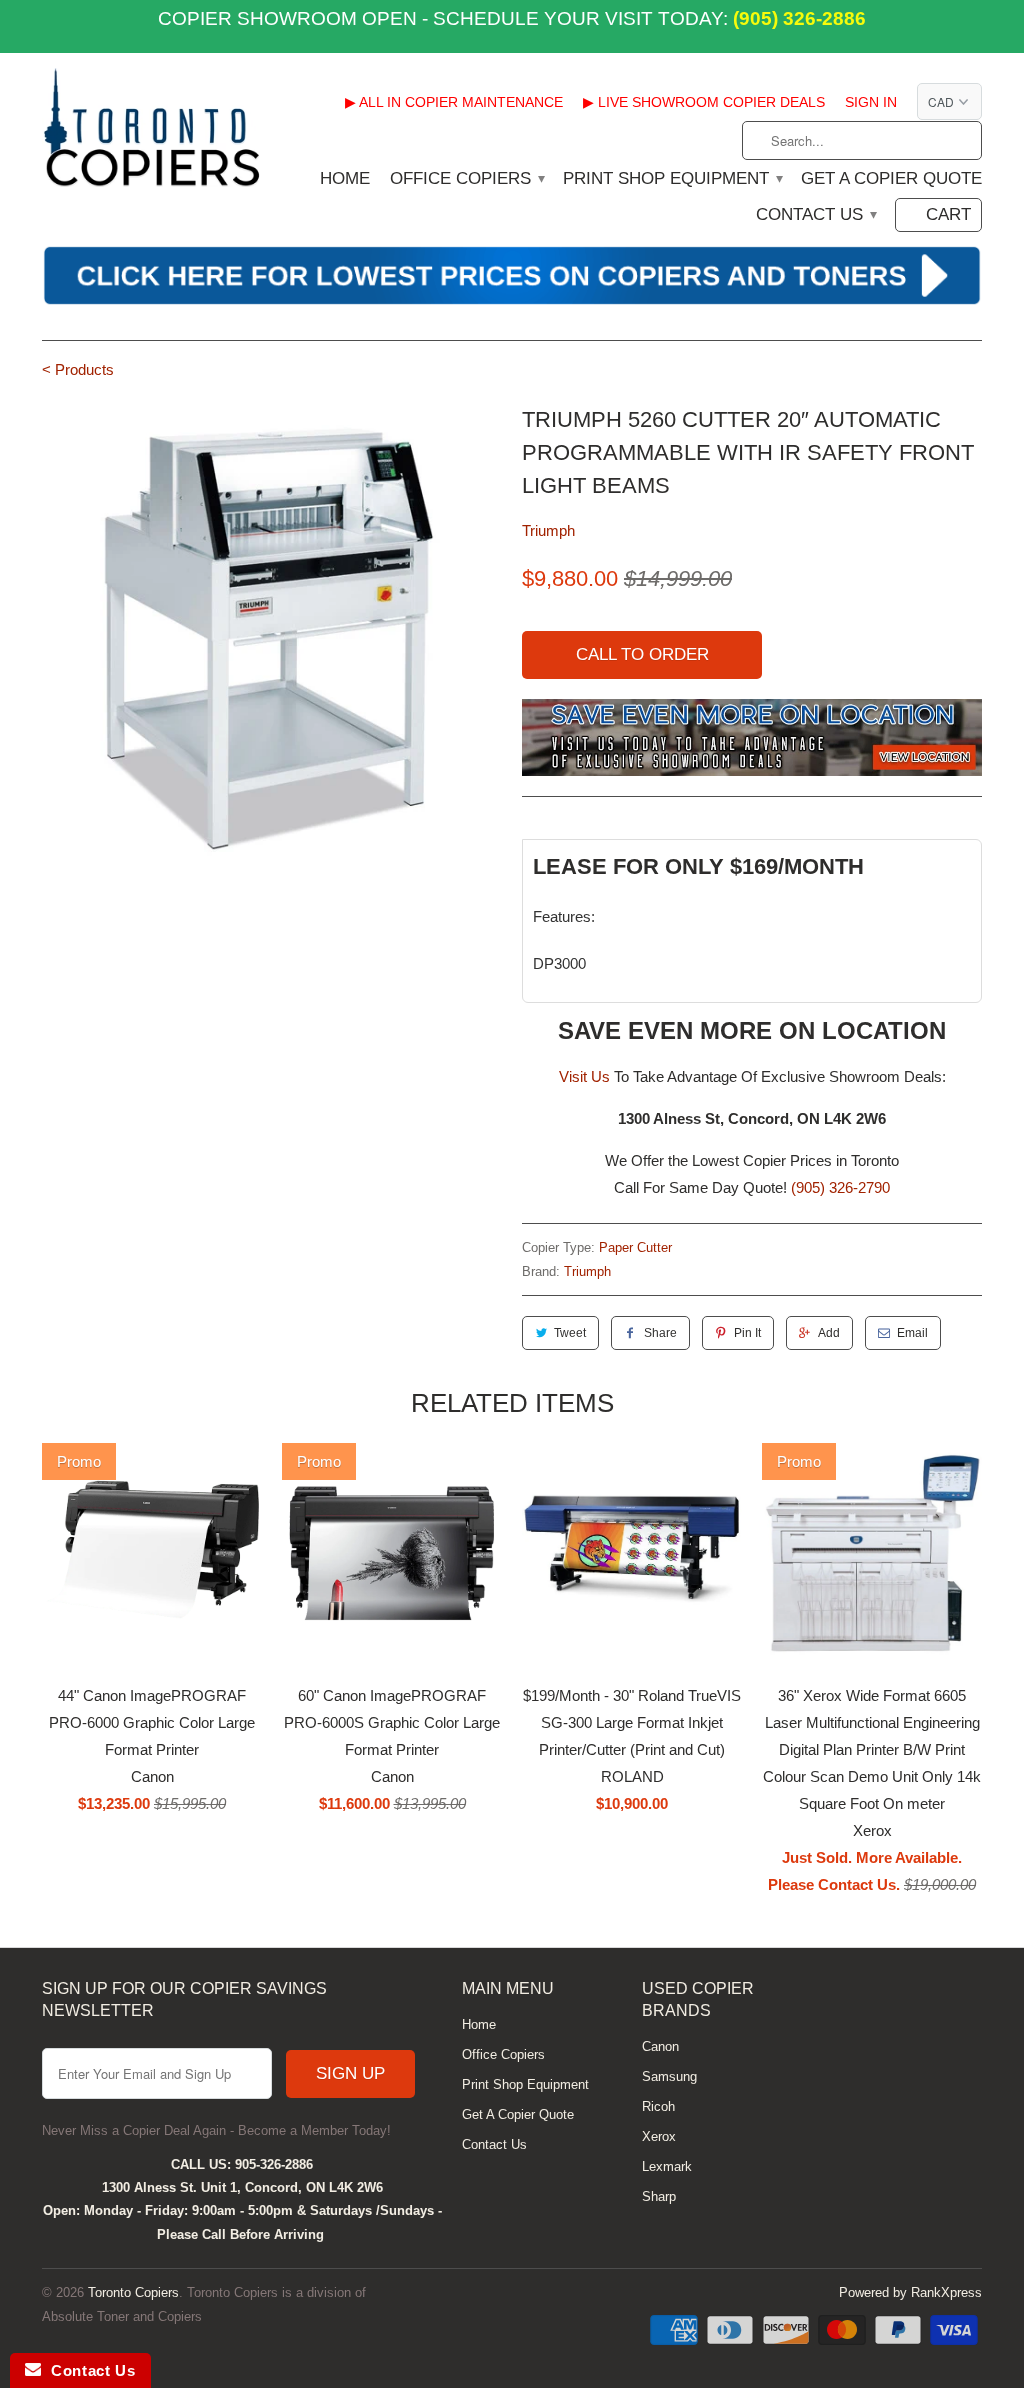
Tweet (570, 1333)
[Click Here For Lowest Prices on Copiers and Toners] (512, 301)
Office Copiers (466, 179)
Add (829, 1333)
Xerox (659, 2136)
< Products (78, 369)
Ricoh (658, 2106)
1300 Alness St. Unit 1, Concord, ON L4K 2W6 (242, 2187)
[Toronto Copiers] (152, 134)
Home (345, 179)
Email (912, 1333)
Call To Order (642, 654)
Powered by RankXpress (910, 2292)
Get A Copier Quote (891, 179)
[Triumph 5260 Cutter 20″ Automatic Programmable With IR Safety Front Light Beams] (272, 633)
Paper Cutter (635, 1247)
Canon (660, 2046)
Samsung (669, 2076)
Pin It (747, 1333)
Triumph (548, 530)
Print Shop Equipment (672, 179)
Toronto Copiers (133, 2292)
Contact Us (815, 215)
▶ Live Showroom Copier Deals (704, 102)
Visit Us (584, 1076)
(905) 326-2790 (840, 1187)
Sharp (659, 2196)
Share (660, 1333)
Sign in (871, 102)
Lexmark (667, 2166)
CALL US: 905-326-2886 (242, 2164)
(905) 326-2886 (797, 18)
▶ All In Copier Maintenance (454, 102)
